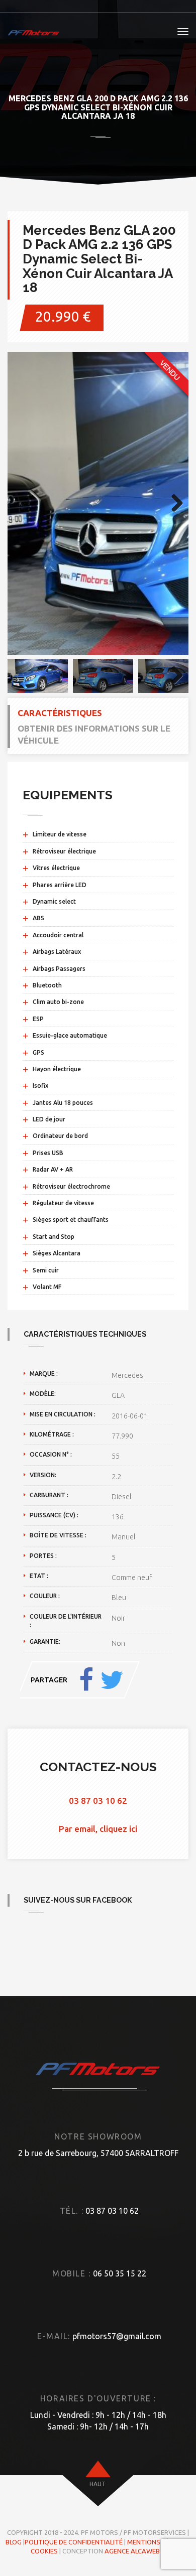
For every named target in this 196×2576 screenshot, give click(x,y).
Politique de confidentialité (74, 2542)
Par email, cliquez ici (98, 1829)
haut (97, 2484)
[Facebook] (86, 1680)
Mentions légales (158, 2542)
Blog (14, 2542)
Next (173, 504)
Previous (23, 504)
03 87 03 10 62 (98, 1801)
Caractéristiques (60, 713)
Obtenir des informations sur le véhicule (94, 734)
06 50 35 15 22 (120, 2273)
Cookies (44, 2551)
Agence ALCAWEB (132, 2551)
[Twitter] (112, 1680)
